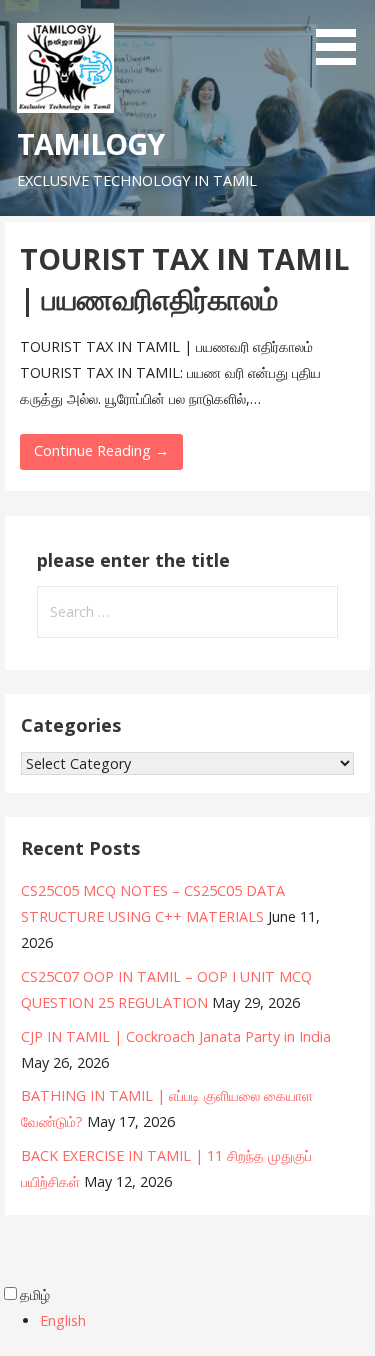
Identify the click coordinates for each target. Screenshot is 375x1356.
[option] (207, 1321)
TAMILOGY (90, 143)
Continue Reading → (101, 450)
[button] (343, 36)
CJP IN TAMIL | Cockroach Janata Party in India (176, 1036)
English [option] (63, 1320)
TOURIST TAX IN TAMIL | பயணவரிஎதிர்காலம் (184, 278)
